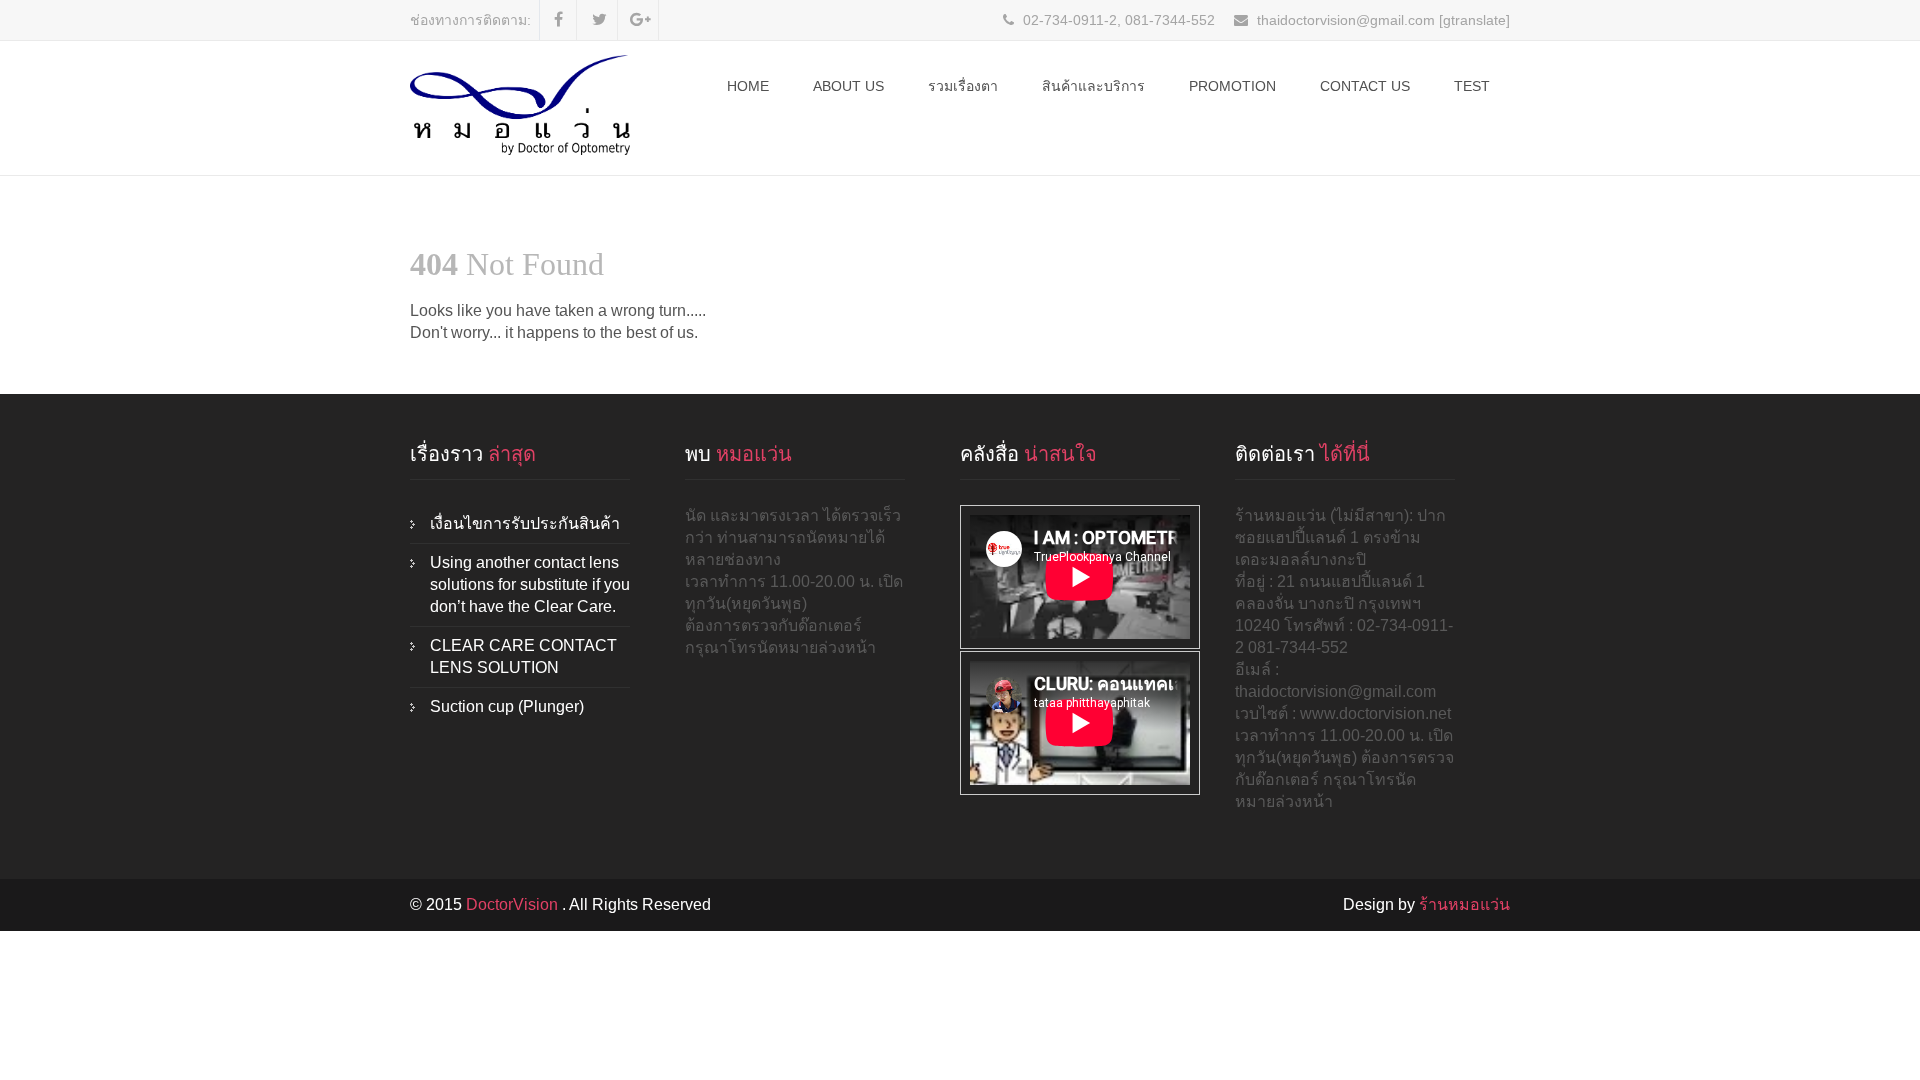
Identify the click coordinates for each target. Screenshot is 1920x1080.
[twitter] (599, 20)
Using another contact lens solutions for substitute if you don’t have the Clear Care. (530, 584)
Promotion (1232, 86)
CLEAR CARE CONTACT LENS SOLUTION (523, 656)
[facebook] (558, 20)
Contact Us (1365, 86)
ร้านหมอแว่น (1464, 904)
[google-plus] (640, 20)
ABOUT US (848, 86)
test (1472, 86)
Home (748, 86)
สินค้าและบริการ (1093, 86)
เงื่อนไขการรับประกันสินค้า (525, 523)
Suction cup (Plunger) (507, 706)
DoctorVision (514, 904)
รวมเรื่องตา (963, 86)
